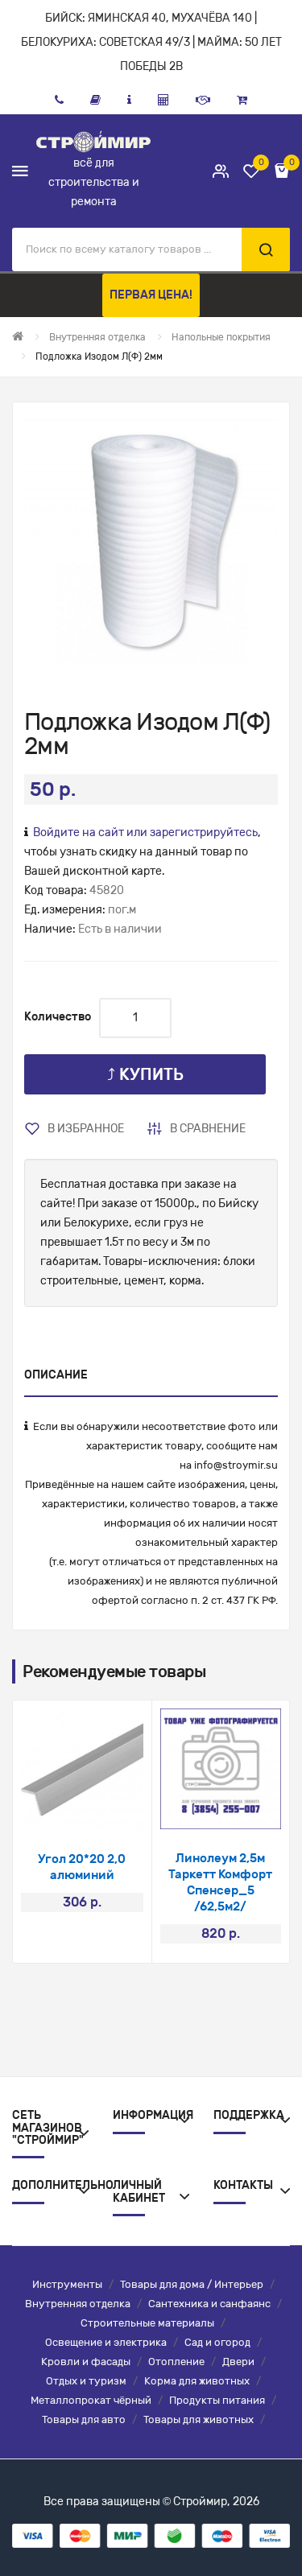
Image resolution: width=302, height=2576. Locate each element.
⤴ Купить (145, 1074)
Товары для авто (84, 2419)
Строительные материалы (147, 2323)
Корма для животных (197, 2381)
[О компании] (129, 100)
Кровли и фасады (86, 2362)
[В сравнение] (103, 1809)
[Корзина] (242, 100)
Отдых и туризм (86, 2381)
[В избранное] (61, 1809)
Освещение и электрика (106, 2342)
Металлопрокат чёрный (91, 2400)
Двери (238, 2362)
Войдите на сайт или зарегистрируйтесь (145, 833)
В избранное (86, 1129)
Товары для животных (199, 2419)
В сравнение (208, 1129)
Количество (58, 1017)
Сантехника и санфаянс (209, 2304)
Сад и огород (217, 2342)
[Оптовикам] (203, 100)
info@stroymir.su (236, 1465)
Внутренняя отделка (78, 2304)
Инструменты (67, 2284)
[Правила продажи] (163, 100)
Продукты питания (217, 2400)
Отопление (176, 2362)
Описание (56, 1375)
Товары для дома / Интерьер (192, 2284)
